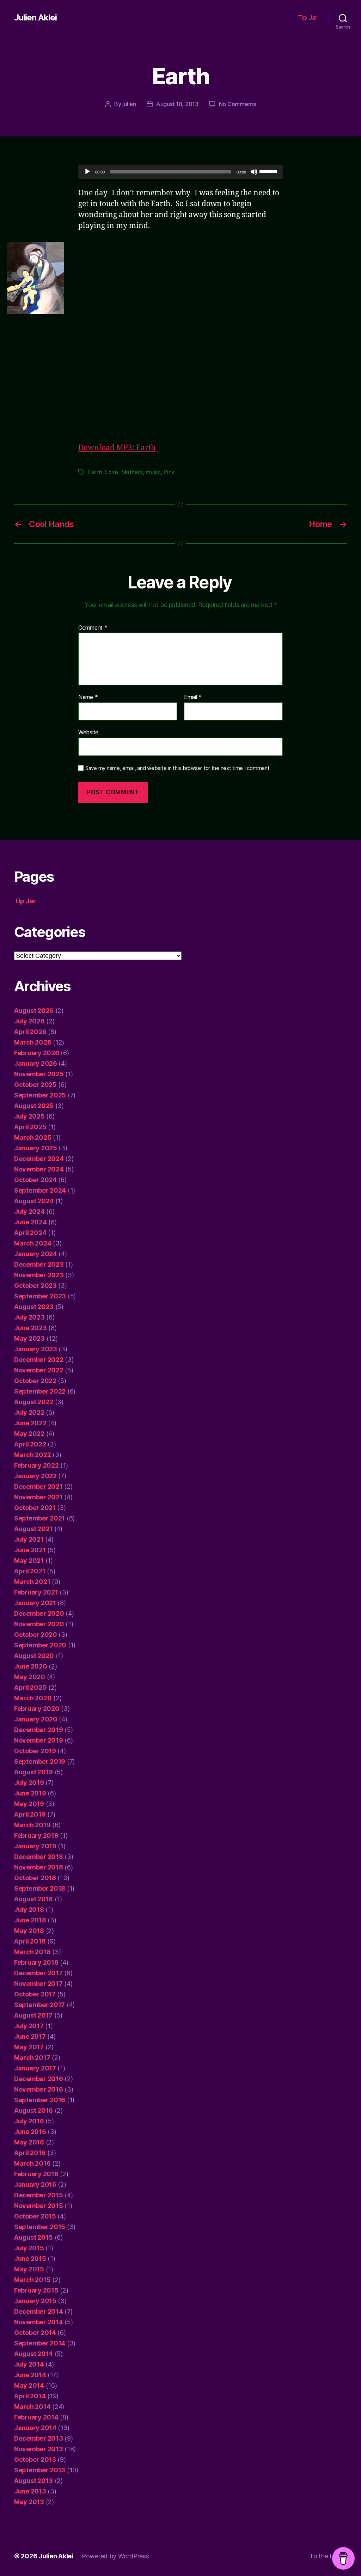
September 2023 (40, 1296)
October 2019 (35, 1751)
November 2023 (39, 1275)
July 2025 (29, 1116)
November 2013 (39, 2449)
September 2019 (40, 1761)
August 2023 (34, 1307)
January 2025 (36, 1148)
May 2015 (29, 2269)
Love (112, 472)
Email (193, 697)
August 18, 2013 (177, 104)
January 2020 (36, 1719)
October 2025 (35, 1085)
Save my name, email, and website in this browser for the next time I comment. (178, 768)
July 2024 (29, 1211)
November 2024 (39, 1169)
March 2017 (32, 2058)
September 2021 (39, 1518)
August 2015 (33, 2237)
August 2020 (34, 1656)
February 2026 (37, 1053)
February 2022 (36, 1465)
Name (88, 697)
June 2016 (30, 2132)
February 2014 (36, 2417)
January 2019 (35, 1846)
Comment (93, 628)
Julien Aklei (35, 18)
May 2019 (29, 1804)
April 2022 (30, 1444)
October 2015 (35, 2216)
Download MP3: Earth (117, 448)
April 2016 (30, 2153)
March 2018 (32, 1952)
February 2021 (36, 1592)
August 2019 (33, 1772)
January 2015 (35, 2301)
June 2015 (30, 2259)
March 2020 (33, 1698)
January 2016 (35, 2185)
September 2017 (39, 2005)
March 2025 (33, 1137)
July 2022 (29, 1412)
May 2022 (29, 1434)
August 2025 (34, 1106)
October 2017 (35, 1994)
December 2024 (39, 1159)
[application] (180, 172)
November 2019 (39, 1740)
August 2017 (33, 2015)
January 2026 (36, 1063)
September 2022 (40, 1391)
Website (88, 732)
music (153, 472)
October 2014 (35, 2333)
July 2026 (29, 1021)
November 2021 (38, 1497)
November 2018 (39, 1867)
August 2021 (33, 1529)
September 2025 (40, 1095)
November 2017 (38, 1984)
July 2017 (29, 2026)
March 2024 (33, 1243)
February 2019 (36, 1835)
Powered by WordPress (115, 2556)
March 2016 (32, 2163)
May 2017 (29, 2047)
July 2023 (29, 1317)
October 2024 (35, 1180)
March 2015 (32, 2280)
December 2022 (39, 1360)
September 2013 (40, 2470)
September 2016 (40, 2100)
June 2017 (30, 2036)
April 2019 (30, 1814)
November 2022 (39, 1370)
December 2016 (39, 2079)
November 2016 (39, 2089)
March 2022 (32, 1455)
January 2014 (35, 2428)
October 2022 (35, 1381)
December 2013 (39, 2438)
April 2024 (30, 1233)
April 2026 (30, 1032)
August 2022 (34, 1402)
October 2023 (35, 1286)
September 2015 (40, 2227)
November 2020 (39, 1624)
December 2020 (39, 1613)
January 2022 (35, 1476)
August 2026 (34, 1011)
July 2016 (29, 2121)
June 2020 (31, 1666)
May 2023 (29, 1338)
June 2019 (30, 1793)
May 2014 (29, 2385)
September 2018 (40, 1888)
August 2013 (33, 2481)
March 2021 (32, 1582)
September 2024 (40, 1190)
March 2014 (32, 2407)
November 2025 (39, 1074)
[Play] (87, 172)
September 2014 (40, 2343)
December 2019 (39, 1730)
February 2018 (36, 1962)
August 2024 (34, 1201)
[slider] (269, 171)
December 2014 (39, 2311)
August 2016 (33, 2110)
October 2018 (35, 1878)
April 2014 (30, 2396)
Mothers (132, 472)
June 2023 (30, 1328)
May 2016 (29, 2142)
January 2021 (35, 1603)
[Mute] (254, 172)
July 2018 (29, 1910)
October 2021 (35, 1508)
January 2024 (36, 1254)
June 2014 (30, 2375)
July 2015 (29, 2248)
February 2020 (37, 1709)
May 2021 (29, 1561)
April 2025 (30, 1127)
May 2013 (29, 2502)
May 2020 (30, 1677)
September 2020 (40, 1645)
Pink (169, 472)
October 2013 (35, 2459)
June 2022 (30, 1423)
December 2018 (39, 1857)
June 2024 (30, 1222)
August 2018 (33, 1899)
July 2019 (29, 1783)
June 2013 (30, 2491)
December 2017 (38, 1973)
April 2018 (30, 1941)
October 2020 (36, 1635)
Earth (95, 472)
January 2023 (36, 1349)
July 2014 (29, 2364)
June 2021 (30, 1550)
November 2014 (39, 2322)
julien (129, 104)
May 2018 (29, 1931)
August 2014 (33, 2354)
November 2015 (39, 2206)
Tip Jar (308, 17)
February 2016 (36, 2174)
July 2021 (29, 1539)
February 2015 (36, 2290)
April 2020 (30, 1687)
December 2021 (38, 1486)
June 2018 (30, 1920)
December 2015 (39, 2195)
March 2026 (33, 1042)
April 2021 (30, 1571)
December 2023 (39, 1264)
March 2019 (32, 1825)
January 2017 (35, 2068)
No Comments (237, 104)
